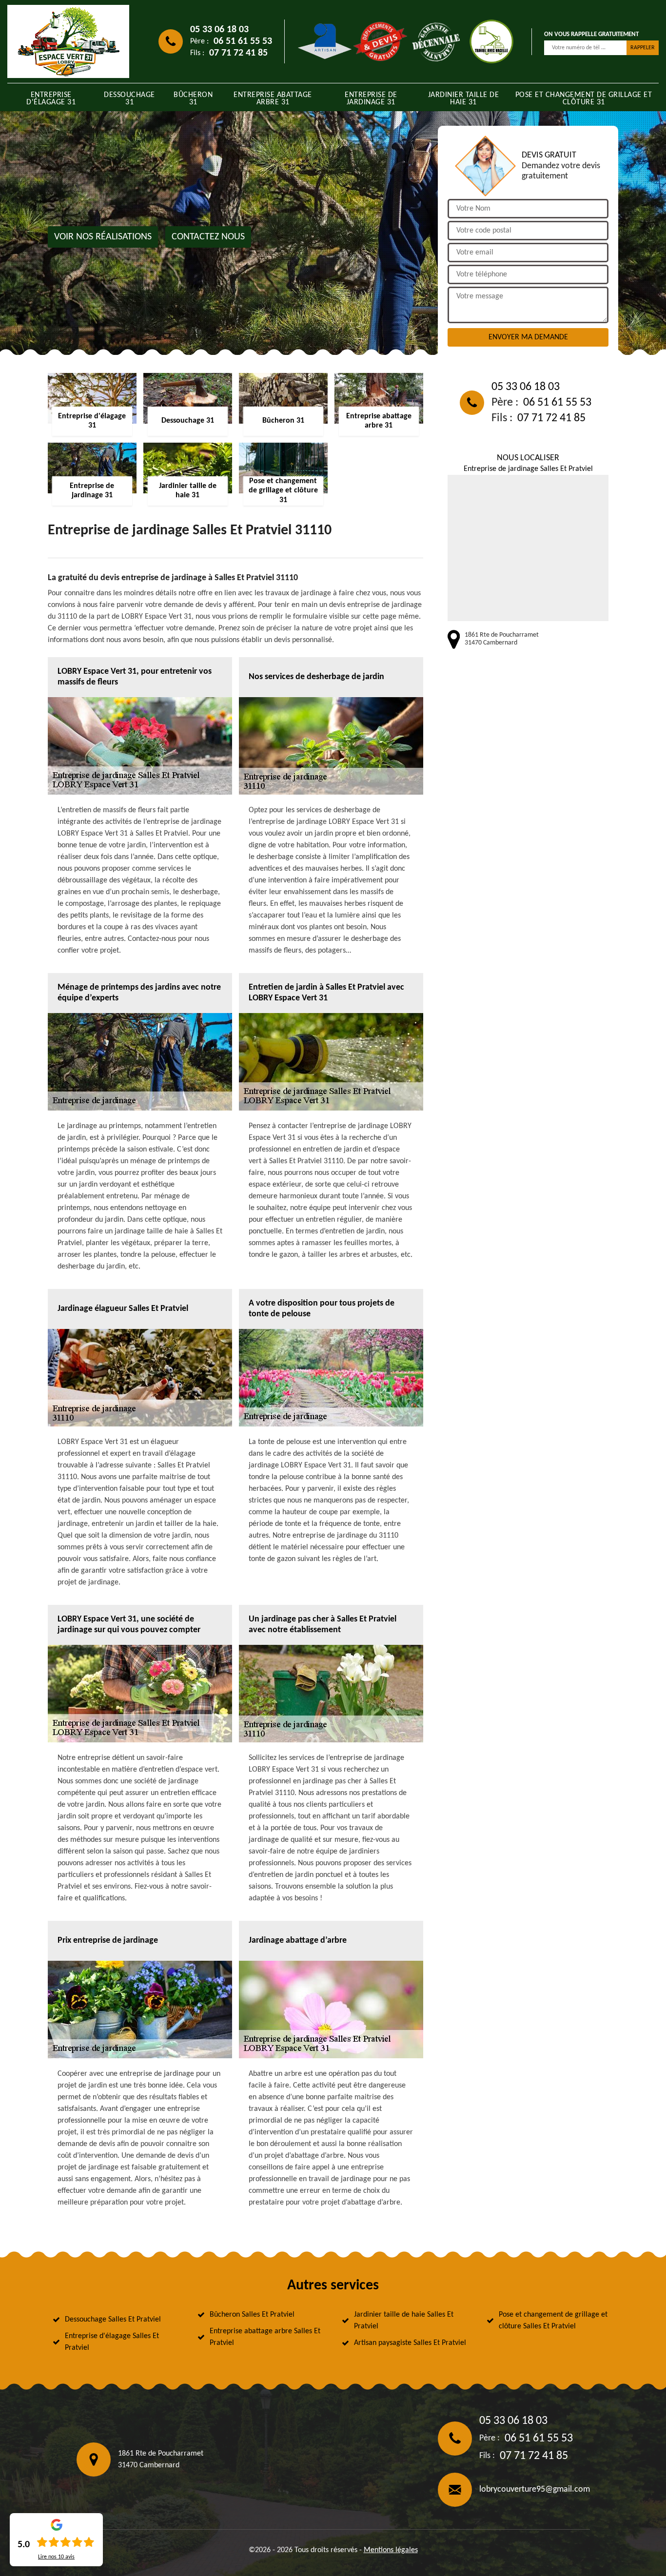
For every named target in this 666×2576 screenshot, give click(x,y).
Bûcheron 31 (193, 99)
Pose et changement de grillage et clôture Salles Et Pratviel (553, 2321)
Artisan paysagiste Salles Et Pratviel (410, 2343)
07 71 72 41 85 (238, 53)
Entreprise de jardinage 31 (371, 99)
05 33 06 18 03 (219, 30)
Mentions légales (391, 2550)
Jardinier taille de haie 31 (464, 99)
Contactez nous (208, 237)
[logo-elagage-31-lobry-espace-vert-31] (68, 41)
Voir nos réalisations (103, 237)
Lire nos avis (56, 2557)
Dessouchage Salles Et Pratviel (113, 2320)
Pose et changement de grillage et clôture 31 (584, 99)
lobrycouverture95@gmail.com (535, 2489)
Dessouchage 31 (129, 99)
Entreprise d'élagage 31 (51, 99)
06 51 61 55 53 (243, 41)
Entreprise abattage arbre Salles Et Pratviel (265, 2337)
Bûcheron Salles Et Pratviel (252, 2315)
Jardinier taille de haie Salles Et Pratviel (404, 2321)
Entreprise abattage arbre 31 (273, 99)
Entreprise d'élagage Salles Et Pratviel (112, 2342)
